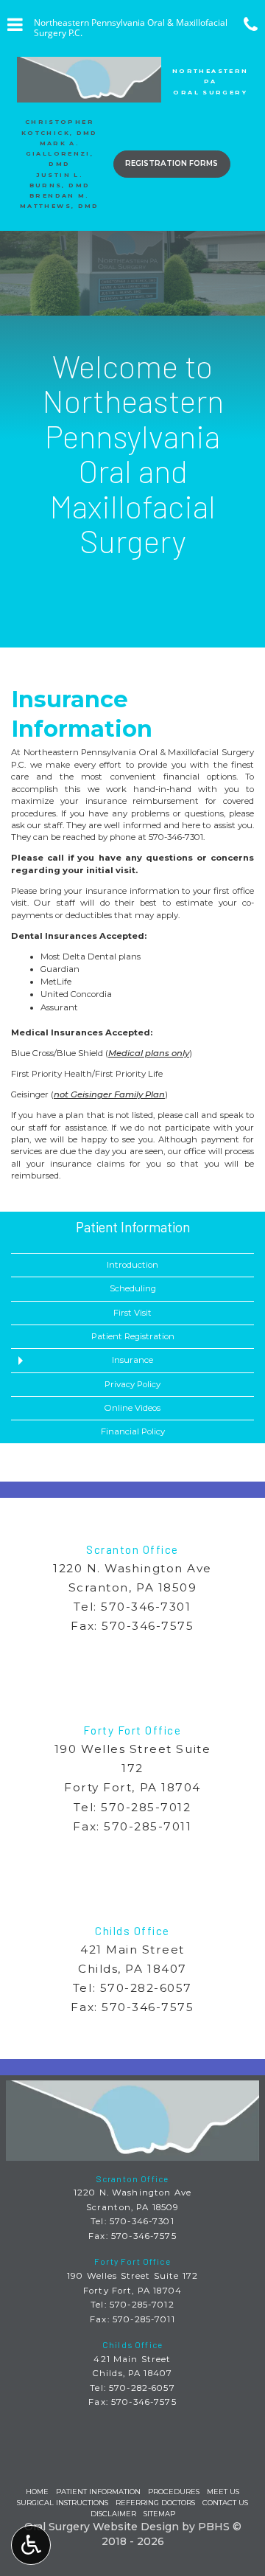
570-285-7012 (146, 1807)
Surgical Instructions (63, 2503)
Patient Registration (133, 1336)
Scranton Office (132, 1549)
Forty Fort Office (132, 1730)
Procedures (174, 2492)
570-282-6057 (146, 1988)
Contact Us (225, 2503)
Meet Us (223, 2492)
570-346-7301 (176, 837)
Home (37, 2492)
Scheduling (133, 1288)
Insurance (132, 1360)
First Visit (132, 1313)
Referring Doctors (155, 2503)
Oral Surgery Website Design (102, 2527)
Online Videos (132, 1408)
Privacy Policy (132, 1384)
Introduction (132, 1265)
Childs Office (132, 1931)
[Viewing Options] (31, 2545)
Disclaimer (113, 2514)
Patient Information (133, 1227)
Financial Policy (133, 1431)
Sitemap (159, 2514)
